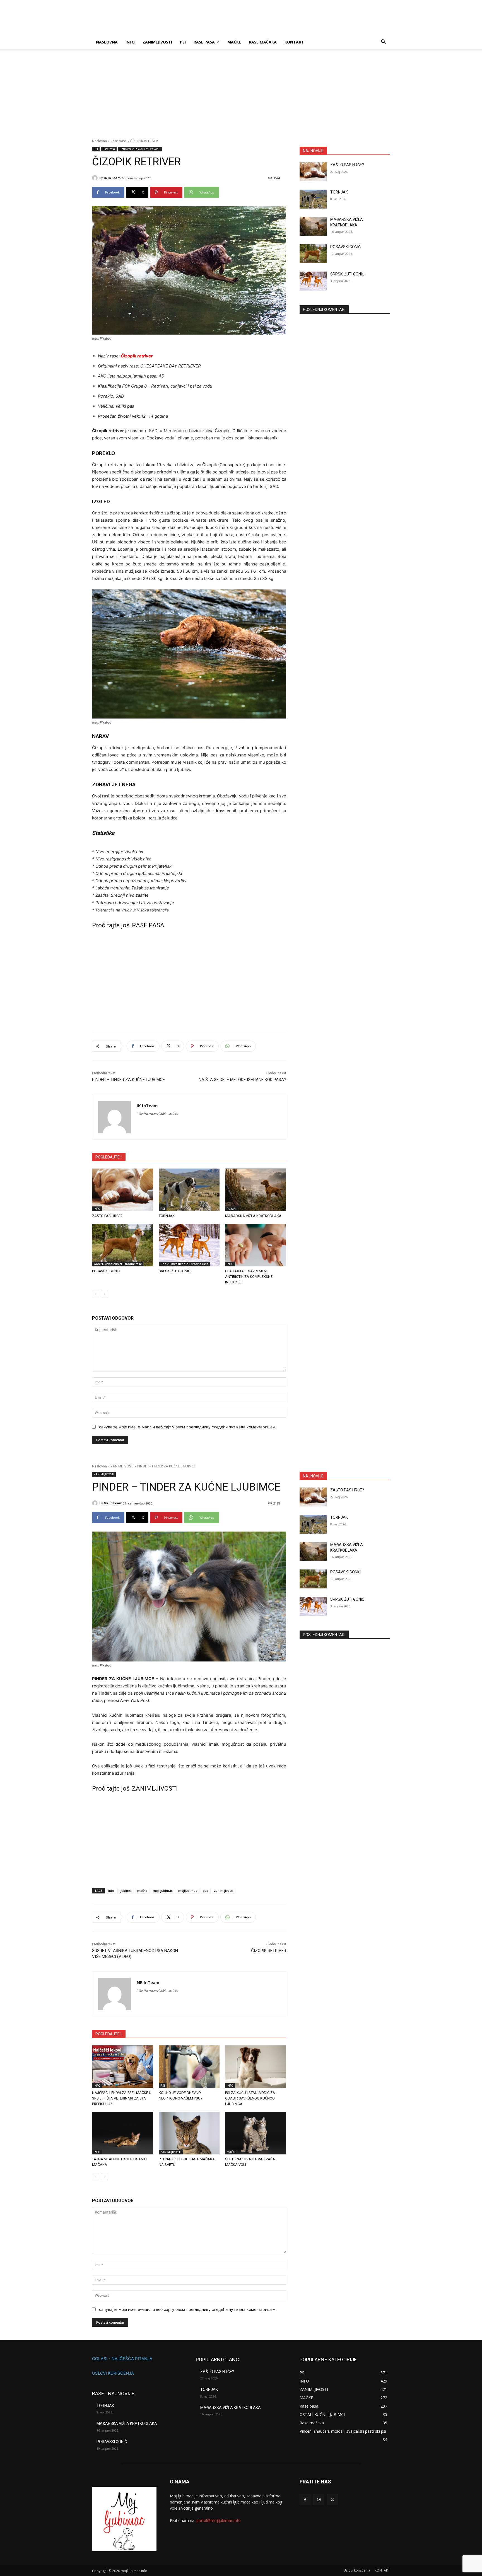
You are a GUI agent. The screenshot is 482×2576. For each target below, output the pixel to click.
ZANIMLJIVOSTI (157, 42)
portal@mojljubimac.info (219, 2520)
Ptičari (231, 1209)
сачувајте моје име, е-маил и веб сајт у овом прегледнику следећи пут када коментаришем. (188, 1427)
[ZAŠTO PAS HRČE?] (123, 1190)
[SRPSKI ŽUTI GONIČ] (189, 1245)
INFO (130, 42)
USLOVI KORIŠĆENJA (113, 2373)
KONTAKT (294, 42)
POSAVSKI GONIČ (106, 1271)
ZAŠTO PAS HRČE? (107, 1216)
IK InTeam (112, 178)
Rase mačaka (263, 42)
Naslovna (99, 141)
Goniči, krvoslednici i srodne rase (118, 1264)
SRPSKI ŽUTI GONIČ (174, 1271)
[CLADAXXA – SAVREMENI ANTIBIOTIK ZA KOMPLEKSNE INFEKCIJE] (256, 1245)
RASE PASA (148, 925)
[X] (332, 2500)
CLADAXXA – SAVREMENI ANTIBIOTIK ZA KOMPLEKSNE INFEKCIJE (249, 1277)
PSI (183, 42)
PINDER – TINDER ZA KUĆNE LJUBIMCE (128, 1080)
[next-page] (104, 1294)
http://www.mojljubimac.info (157, 1114)
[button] (383, 43)
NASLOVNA (107, 42)
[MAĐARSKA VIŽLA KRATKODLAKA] (256, 1190)
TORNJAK (167, 1216)
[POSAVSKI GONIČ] (123, 1245)
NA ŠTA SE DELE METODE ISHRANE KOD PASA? (242, 1080)
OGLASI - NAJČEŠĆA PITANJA (122, 2359)
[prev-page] (96, 1294)
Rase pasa (204, 42)
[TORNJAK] (189, 1190)
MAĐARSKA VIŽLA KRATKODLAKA (253, 1216)
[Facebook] (305, 2500)
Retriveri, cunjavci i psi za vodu (140, 149)
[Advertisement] (241, 97)
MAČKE (234, 42)
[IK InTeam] (96, 178)
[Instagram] (319, 2500)
